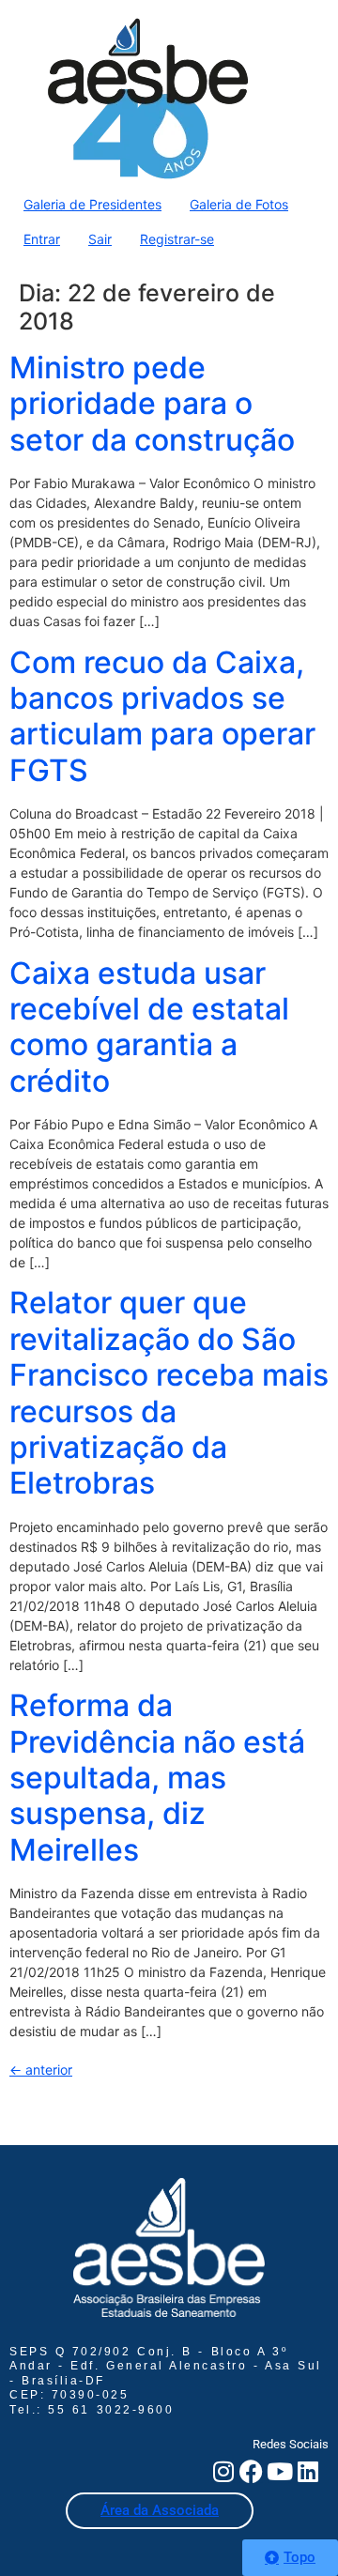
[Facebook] (251, 2471)
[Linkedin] (307, 2471)
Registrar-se (177, 239)
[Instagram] (223, 2471)
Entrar (42, 239)
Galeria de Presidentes (92, 204)
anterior (41, 2070)
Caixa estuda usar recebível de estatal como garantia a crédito (149, 1027)
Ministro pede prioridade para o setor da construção (152, 404)
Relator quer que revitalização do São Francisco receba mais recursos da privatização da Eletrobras (169, 1393)
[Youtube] (279, 2471)
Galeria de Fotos (239, 204)
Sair (100, 239)
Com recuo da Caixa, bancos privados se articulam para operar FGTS (162, 716)
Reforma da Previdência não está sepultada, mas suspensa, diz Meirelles (157, 1778)
